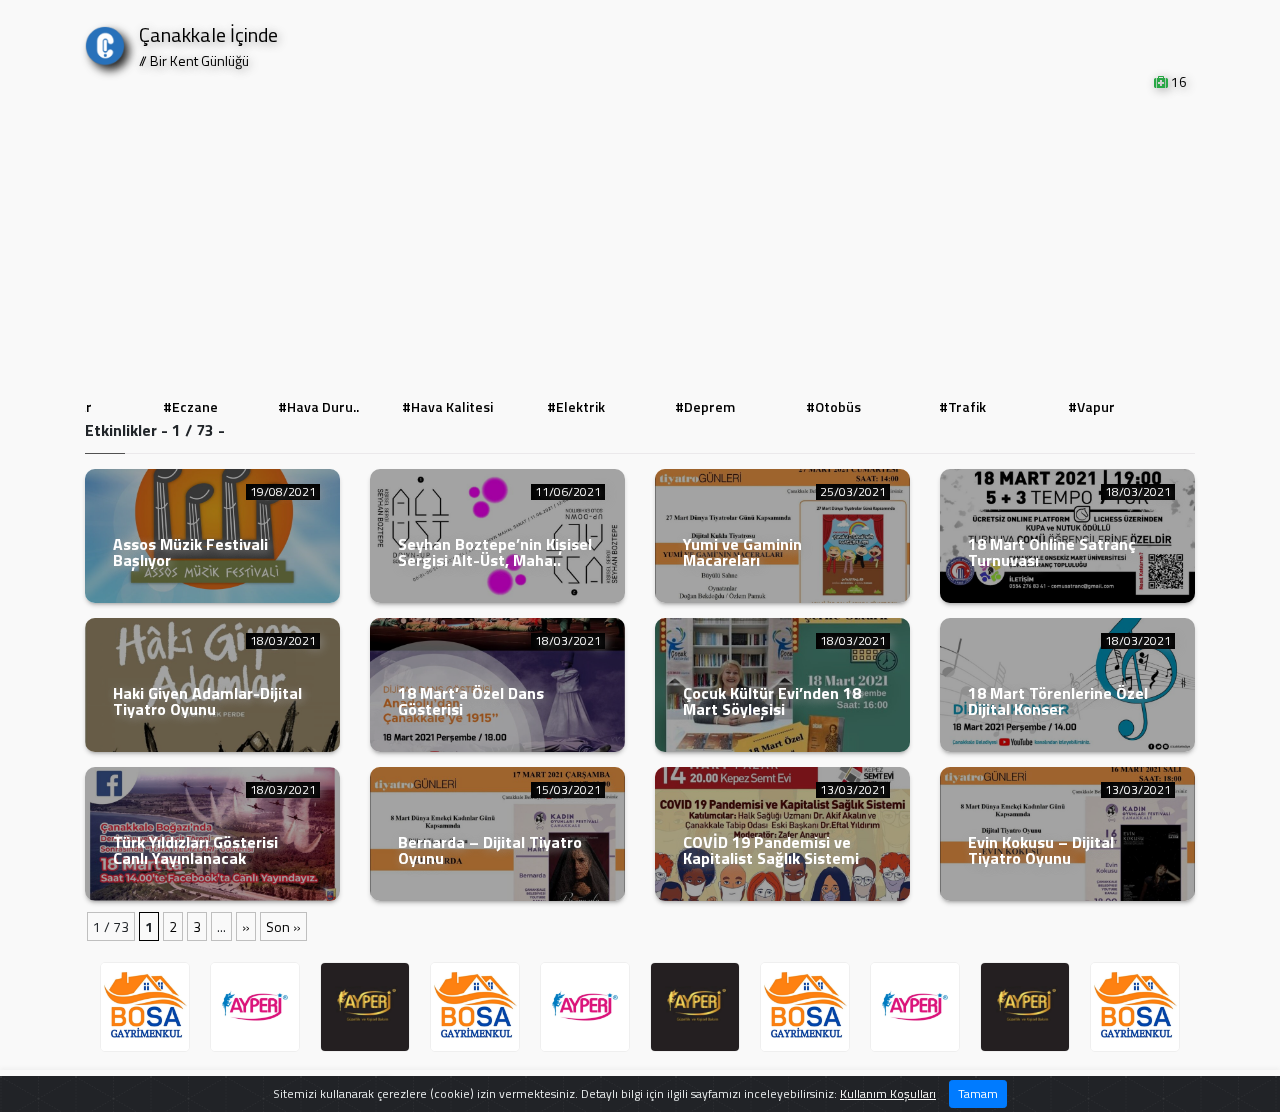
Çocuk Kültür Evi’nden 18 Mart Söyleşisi (772, 701)
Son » (283, 926)
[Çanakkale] (105, 41)
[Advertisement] (640, 242)
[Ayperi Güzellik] (255, 1007)
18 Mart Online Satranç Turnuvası (1052, 552)
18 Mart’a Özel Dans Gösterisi (471, 701)
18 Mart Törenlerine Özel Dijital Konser (1058, 701)
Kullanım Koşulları (888, 1093)
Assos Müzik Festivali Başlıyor (190, 552)
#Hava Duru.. (318, 406)
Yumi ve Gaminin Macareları (742, 552)
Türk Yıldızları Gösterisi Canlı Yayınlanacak (195, 850)
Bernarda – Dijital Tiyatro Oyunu (490, 850)
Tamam (978, 1093)
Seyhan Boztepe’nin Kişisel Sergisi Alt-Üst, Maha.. (495, 552)
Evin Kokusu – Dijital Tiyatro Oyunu (1041, 850)
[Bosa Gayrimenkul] (145, 1007)
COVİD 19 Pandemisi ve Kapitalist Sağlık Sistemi (771, 850)
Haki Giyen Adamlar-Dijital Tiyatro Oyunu (207, 701)
